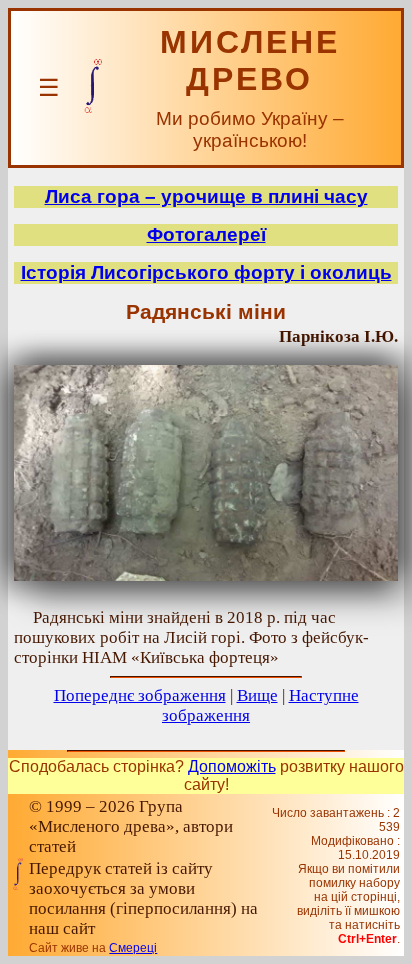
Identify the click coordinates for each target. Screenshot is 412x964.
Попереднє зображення (140, 695)
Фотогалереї (206, 234)
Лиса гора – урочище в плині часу (206, 196)
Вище (257, 695)
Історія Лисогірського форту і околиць (206, 272)
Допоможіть (232, 766)
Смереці (133, 948)
